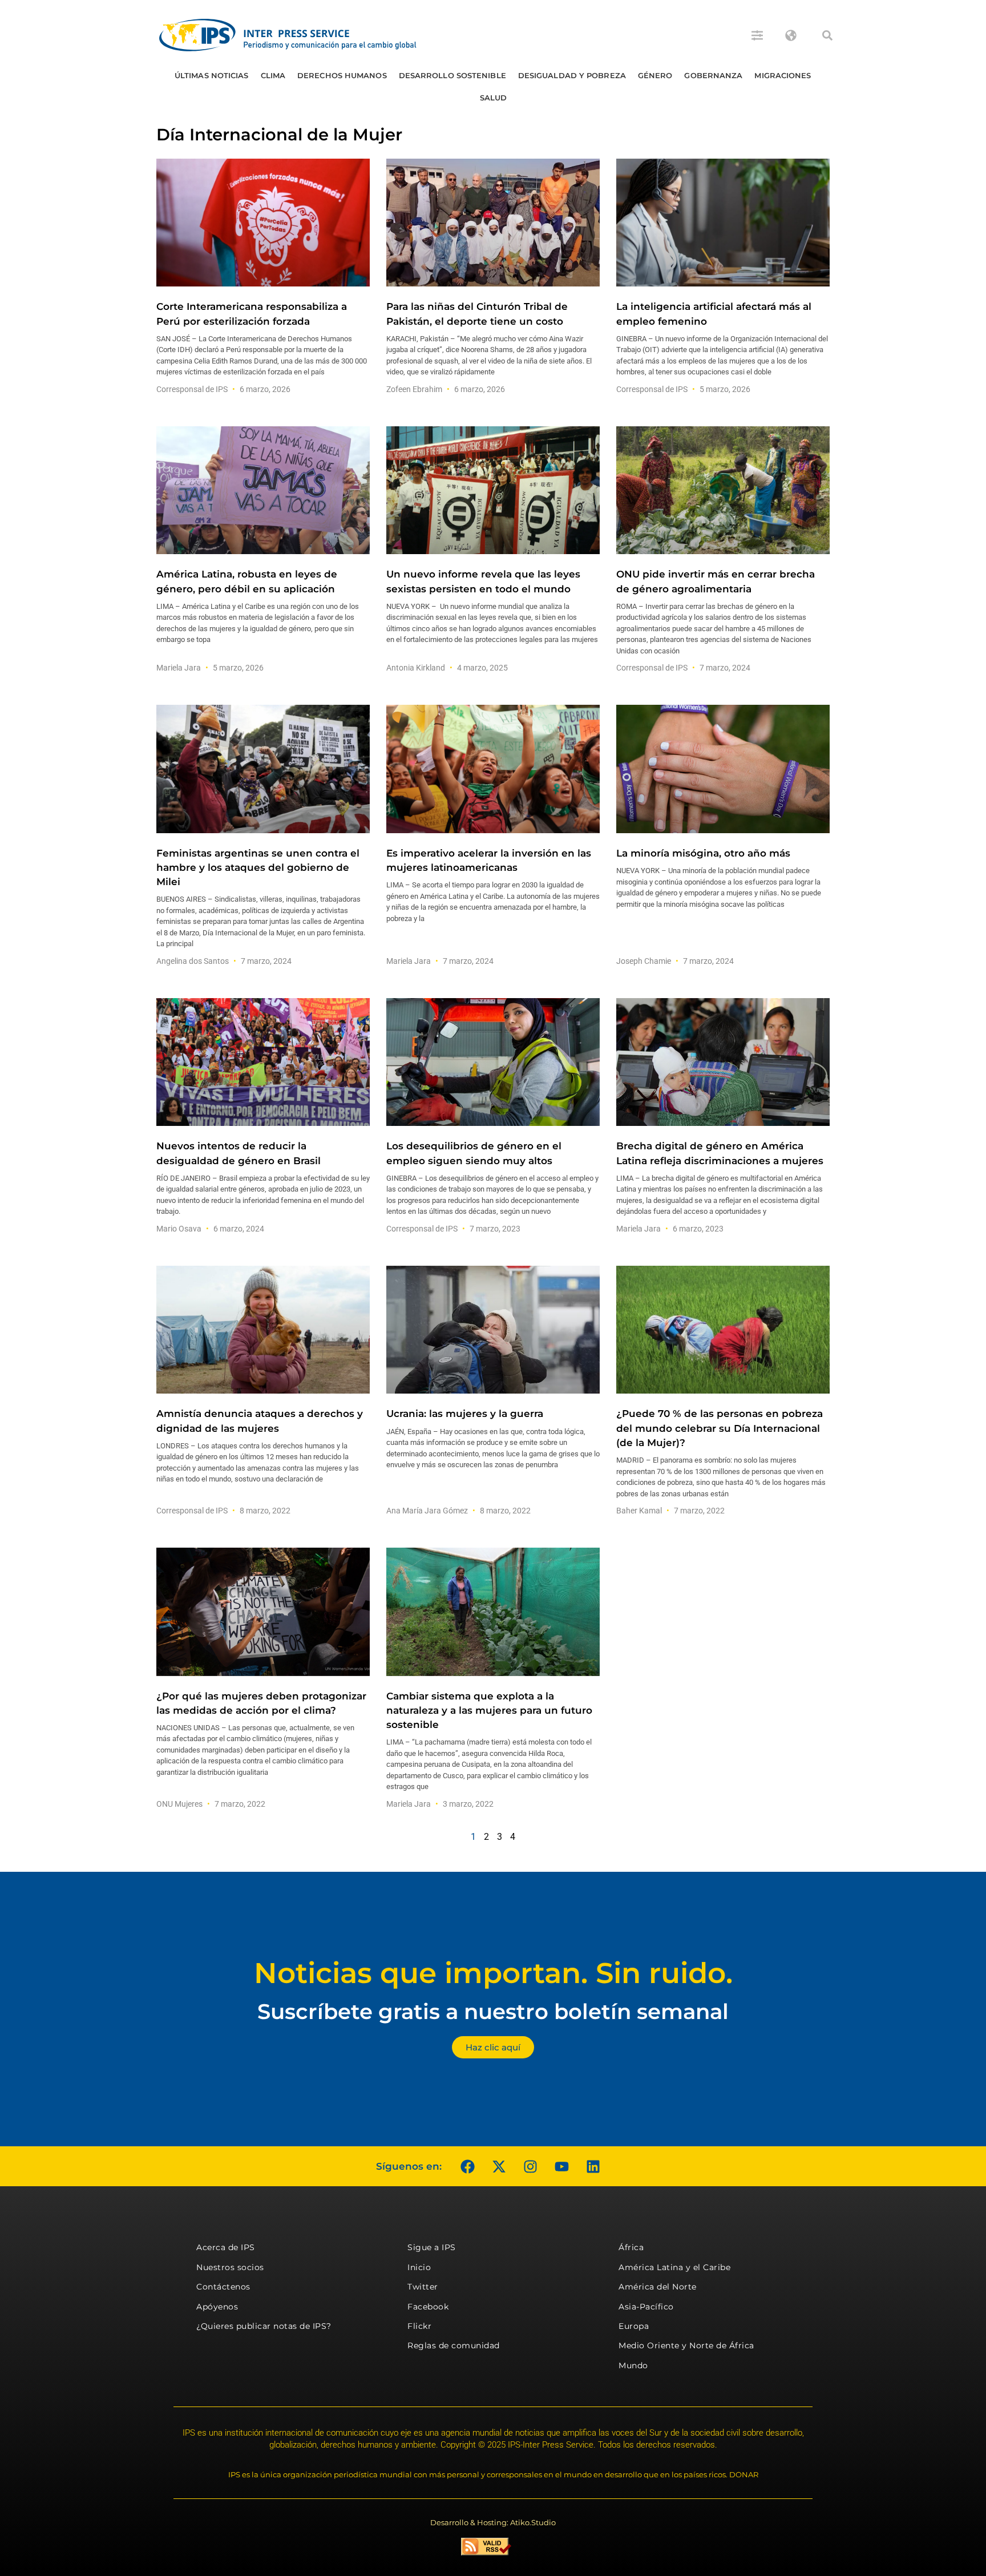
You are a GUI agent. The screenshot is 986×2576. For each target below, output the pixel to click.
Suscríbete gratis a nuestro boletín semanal (493, 2011)
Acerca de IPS (226, 2247)
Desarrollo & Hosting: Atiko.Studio (493, 2522)
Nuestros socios (230, 2267)
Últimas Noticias (212, 75)
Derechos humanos (342, 75)
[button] (827, 35)
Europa (634, 2326)
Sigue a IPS (432, 2247)
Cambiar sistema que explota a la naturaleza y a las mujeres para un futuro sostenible (489, 1710)
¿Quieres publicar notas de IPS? (264, 2326)
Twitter (423, 2287)
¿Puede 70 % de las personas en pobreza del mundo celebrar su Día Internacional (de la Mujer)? (720, 1428)
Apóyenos (217, 2307)
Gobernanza (713, 75)
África (631, 2247)
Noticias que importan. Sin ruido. (493, 1973)
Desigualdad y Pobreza (572, 75)
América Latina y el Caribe (674, 2267)
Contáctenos (223, 2287)
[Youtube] (561, 2166)
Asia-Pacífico (646, 2307)
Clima (273, 75)
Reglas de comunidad (454, 2345)
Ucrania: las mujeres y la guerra (465, 1414)
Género (655, 75)
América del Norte (658, 2287)
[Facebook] (467, 2166)
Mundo (633, 2365)
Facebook (428, 2307)
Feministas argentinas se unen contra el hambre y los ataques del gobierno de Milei (258, 867)
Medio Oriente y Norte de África (686, 2345)
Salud (494, 98)
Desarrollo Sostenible (452, 75)
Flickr (419, 2326)
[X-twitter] (499, 2166)
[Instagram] (530, 2166)
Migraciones (783, 75)
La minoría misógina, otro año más (703, 853)
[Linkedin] (593, 2166)
